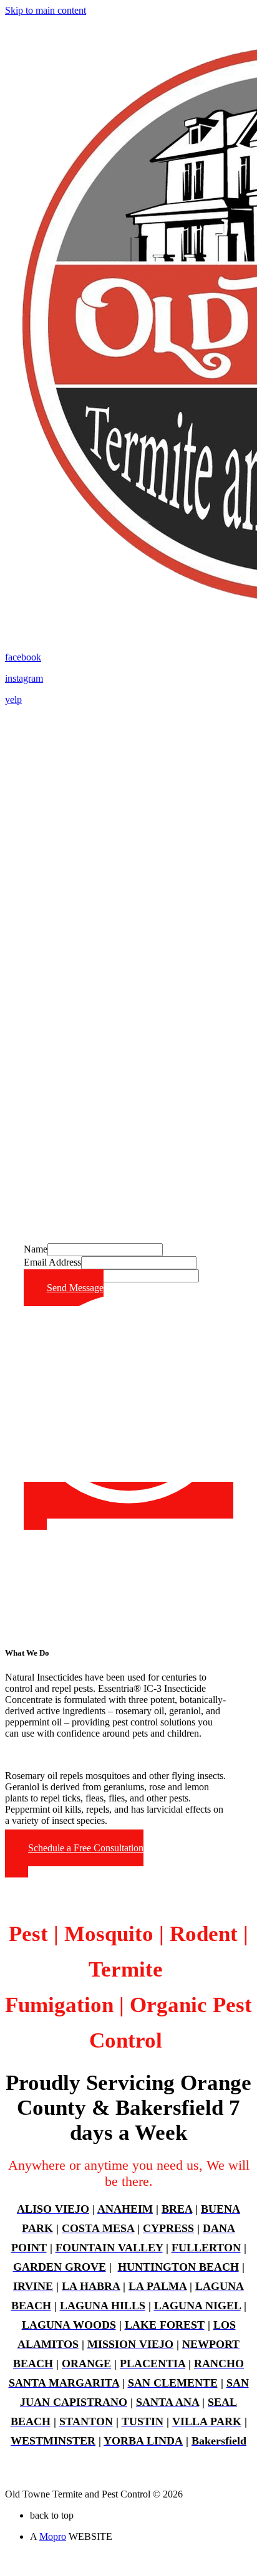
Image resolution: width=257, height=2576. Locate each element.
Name (36, 1249)
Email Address (52, 1262)
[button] (74, 1853)
